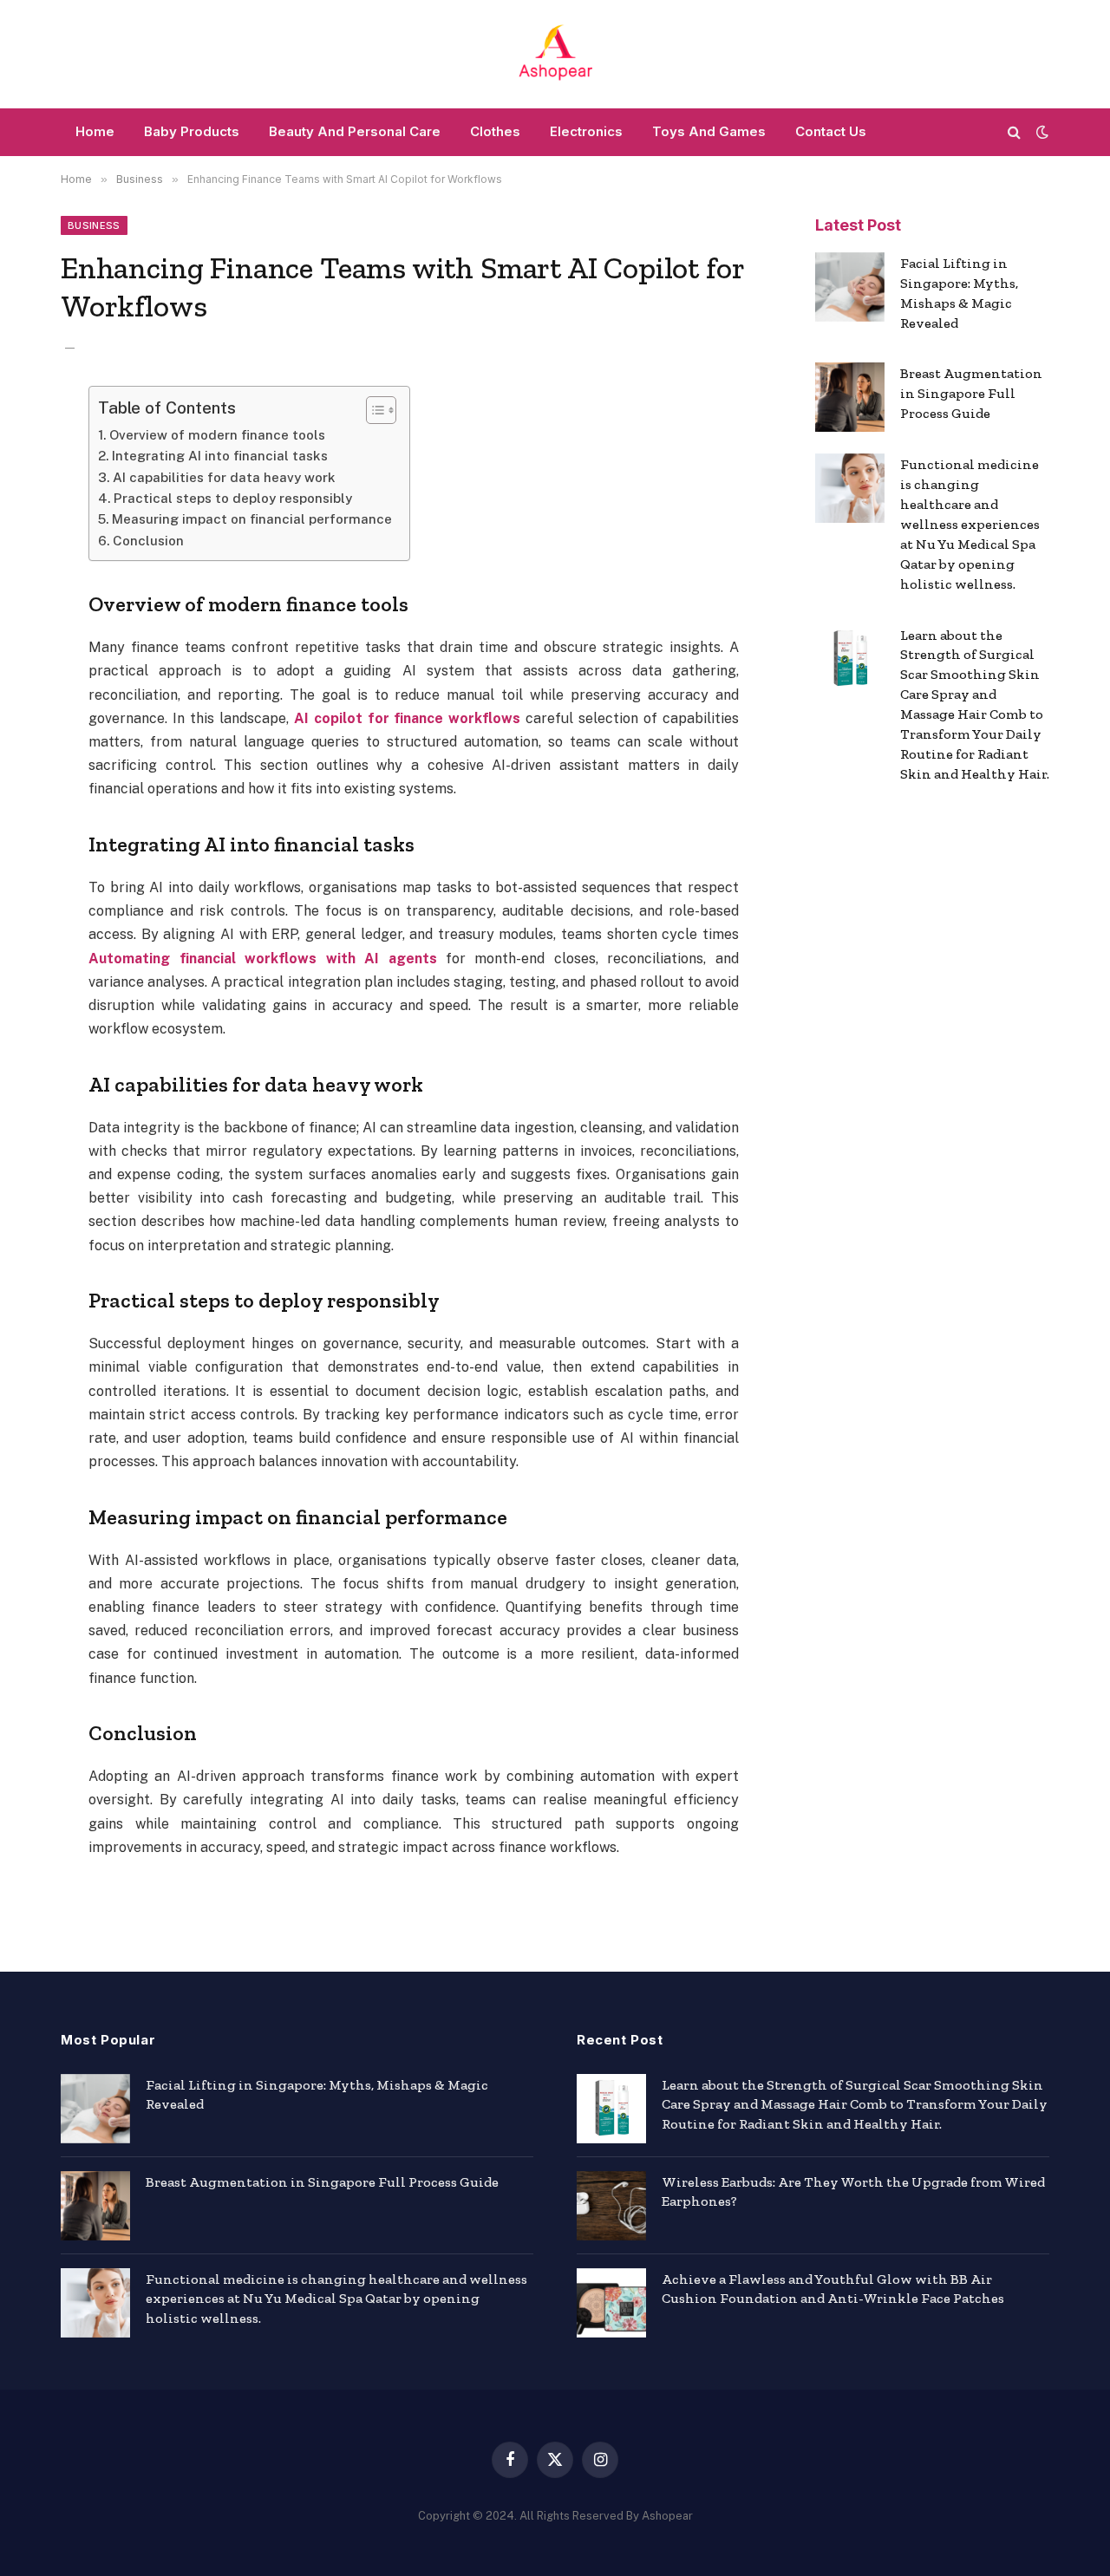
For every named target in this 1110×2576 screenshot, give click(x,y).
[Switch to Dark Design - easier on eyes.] (1041, 132)
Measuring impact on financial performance (252, 519)
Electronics (586, 131)
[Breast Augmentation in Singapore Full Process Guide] (850, 397)
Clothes (495, 131)
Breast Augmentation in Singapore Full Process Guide (971, 393)
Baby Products (192, 131)
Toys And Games (709, 131)
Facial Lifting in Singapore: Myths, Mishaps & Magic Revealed (959, 293)
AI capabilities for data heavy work (224, 477)
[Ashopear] (555, 54)
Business (94, 225)
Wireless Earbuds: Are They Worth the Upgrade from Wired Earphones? (853, 2192)
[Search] (1014, 132)
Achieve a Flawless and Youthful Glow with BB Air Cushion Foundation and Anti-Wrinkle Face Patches (833, 2289)
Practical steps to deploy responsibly (233, 498)
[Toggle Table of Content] (372, 410)
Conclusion (148, 541)
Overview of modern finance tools (217, 435)
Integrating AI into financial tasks (220, 456)
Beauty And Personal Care (355, 131)
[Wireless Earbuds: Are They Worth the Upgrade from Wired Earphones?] (611, 2206)
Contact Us (831, 131)
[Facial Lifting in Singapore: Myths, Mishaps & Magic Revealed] (850, 287)
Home (95, 131)
